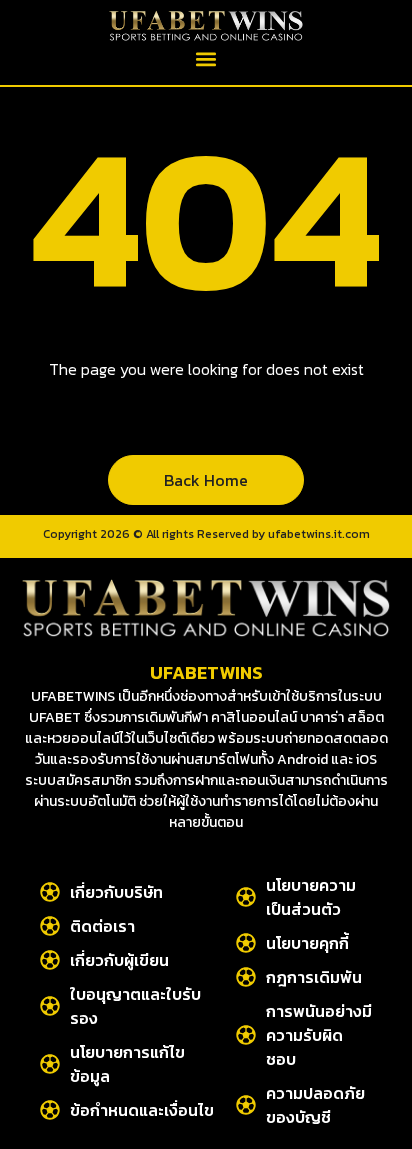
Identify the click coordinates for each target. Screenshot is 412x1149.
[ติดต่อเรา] (50, 926)
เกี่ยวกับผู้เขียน (119, 960)
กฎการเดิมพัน (314, 977)
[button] (206, 58)
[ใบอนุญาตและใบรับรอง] (50, 1006)
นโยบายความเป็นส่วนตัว (311, 897)
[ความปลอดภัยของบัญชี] (246, 1105)
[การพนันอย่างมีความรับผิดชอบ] (246, 1035)
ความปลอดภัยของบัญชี (315, 1105)
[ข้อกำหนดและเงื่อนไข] (50, 1110)
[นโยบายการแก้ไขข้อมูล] (50, 1064)
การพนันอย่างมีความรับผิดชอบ (319, 1035)
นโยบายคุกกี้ (307, 943)
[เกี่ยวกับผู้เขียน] (50, 960)
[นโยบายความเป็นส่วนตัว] (246, 897)
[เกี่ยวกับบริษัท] (50, 892)
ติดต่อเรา (102, 926)
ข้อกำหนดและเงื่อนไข (142, 1110)
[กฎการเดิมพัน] (246, 977)
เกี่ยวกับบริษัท (116, 892)
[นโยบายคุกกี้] (246, 943)
